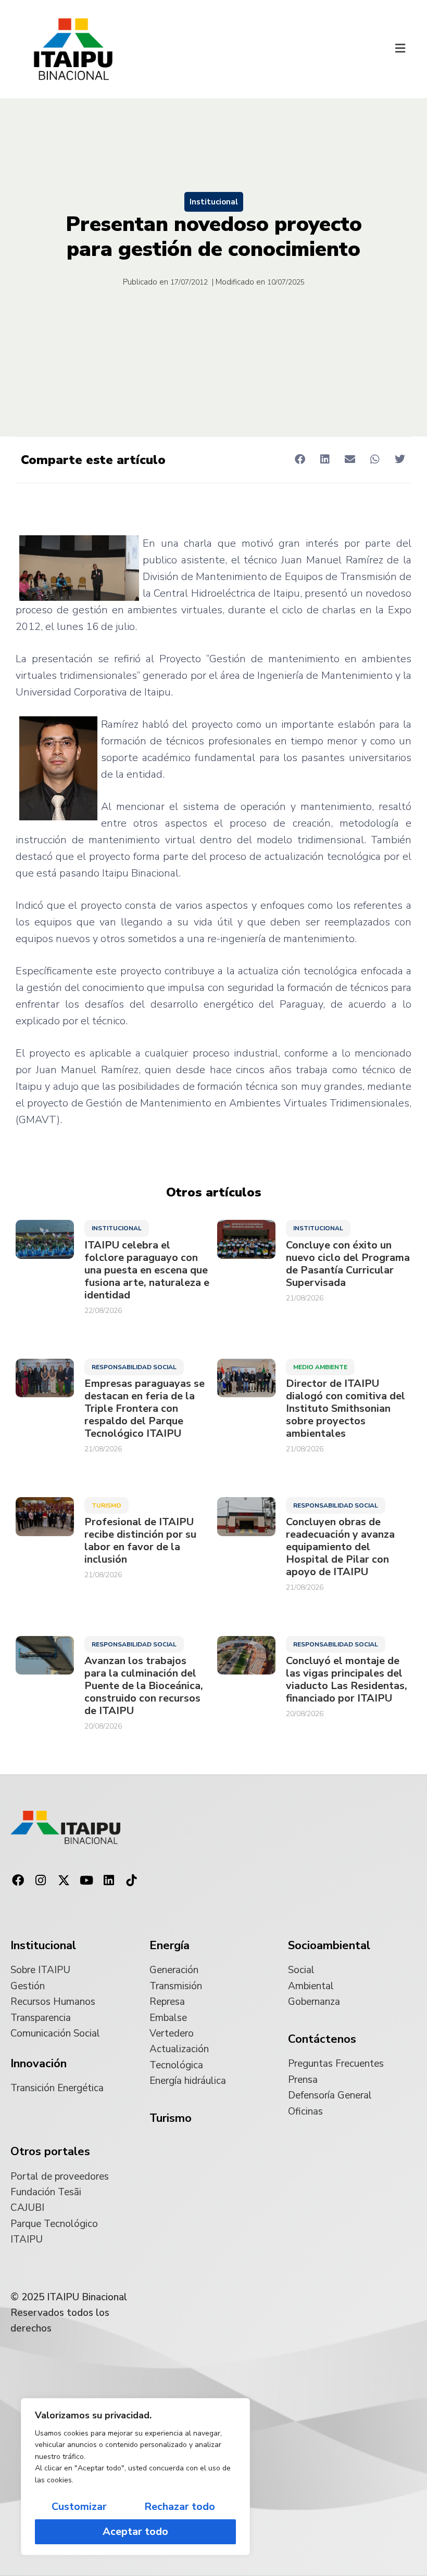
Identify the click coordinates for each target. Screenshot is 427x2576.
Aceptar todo (135, 2532)
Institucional (214, 202)
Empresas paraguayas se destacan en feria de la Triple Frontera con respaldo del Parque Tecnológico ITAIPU (145, 1409)
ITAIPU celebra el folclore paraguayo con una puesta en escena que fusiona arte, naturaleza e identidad (147, 1270)
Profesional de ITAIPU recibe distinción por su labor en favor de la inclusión (140, 1541)
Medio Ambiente (320, 1367)
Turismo (106, 1505)
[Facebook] (18, 1881)
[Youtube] (86, 1881)
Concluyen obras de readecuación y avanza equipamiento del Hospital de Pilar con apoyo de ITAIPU (340, 1547)
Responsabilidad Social (134, 1367)
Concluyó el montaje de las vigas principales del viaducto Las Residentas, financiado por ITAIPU (347, 1680)
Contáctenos (322, 2039)
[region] (135, 2477)
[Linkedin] (109, 1881)
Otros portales (50, 2152)
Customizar (79, 2507)
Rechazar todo (180, 2507)
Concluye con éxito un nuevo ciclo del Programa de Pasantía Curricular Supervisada (348, 1264)
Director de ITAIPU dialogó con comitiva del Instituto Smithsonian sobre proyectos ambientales (346, 1409)
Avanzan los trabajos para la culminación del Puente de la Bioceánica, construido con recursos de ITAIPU (144, 1686)
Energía (169, 1946)
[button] (400, 49)
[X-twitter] (64, 1881)
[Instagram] (41, 1881)
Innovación (39, 2064)
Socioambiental (329, 1946)
